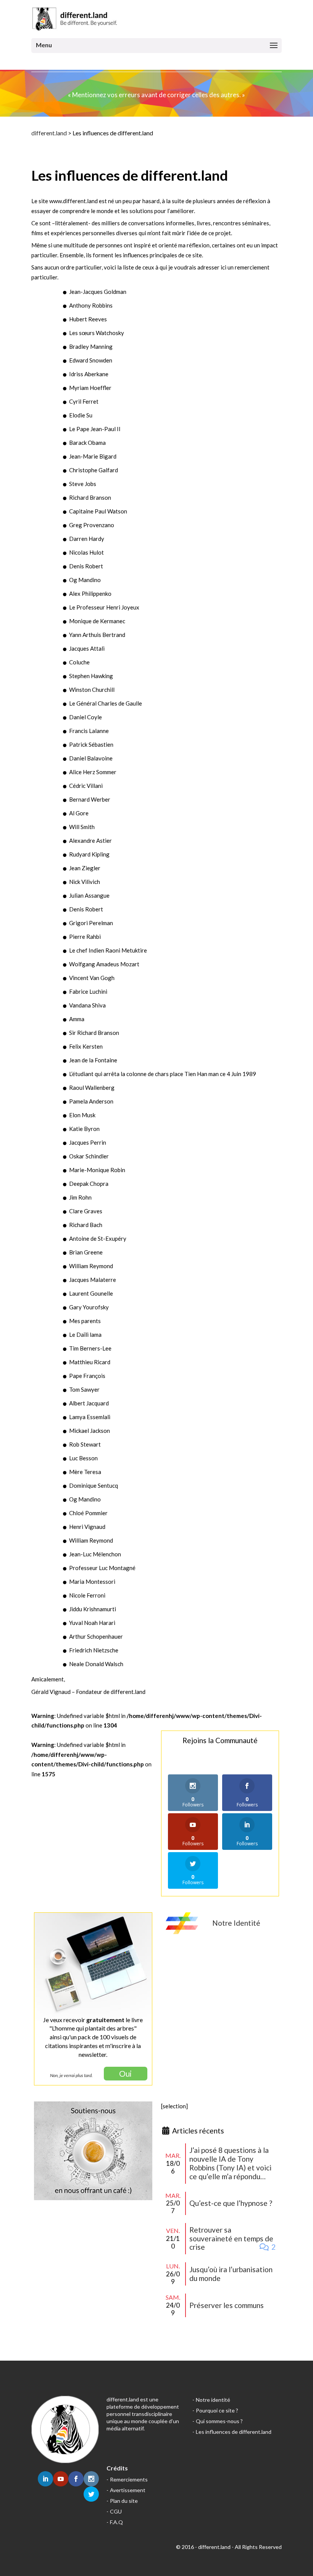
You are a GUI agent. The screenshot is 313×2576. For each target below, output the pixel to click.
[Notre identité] (182, 1932)
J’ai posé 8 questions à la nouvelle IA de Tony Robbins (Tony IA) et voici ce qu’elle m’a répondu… (230, 2163)
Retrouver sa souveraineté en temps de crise (231, 2238)
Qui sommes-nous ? (219, 2421)
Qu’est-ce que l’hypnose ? (231, 2203)
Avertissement (128, 2490)
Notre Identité (236, 1923)
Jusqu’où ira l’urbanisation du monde (231, 2274)
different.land (49, 133)
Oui (125, 2073)
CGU (116, 2511)
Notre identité (213, 2400)
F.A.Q (116, 2522)
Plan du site (124, 2501)
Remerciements (129, 2479)
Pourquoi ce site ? (217, 2410)
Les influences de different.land (234, 2432)
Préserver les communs (227, 2305)
